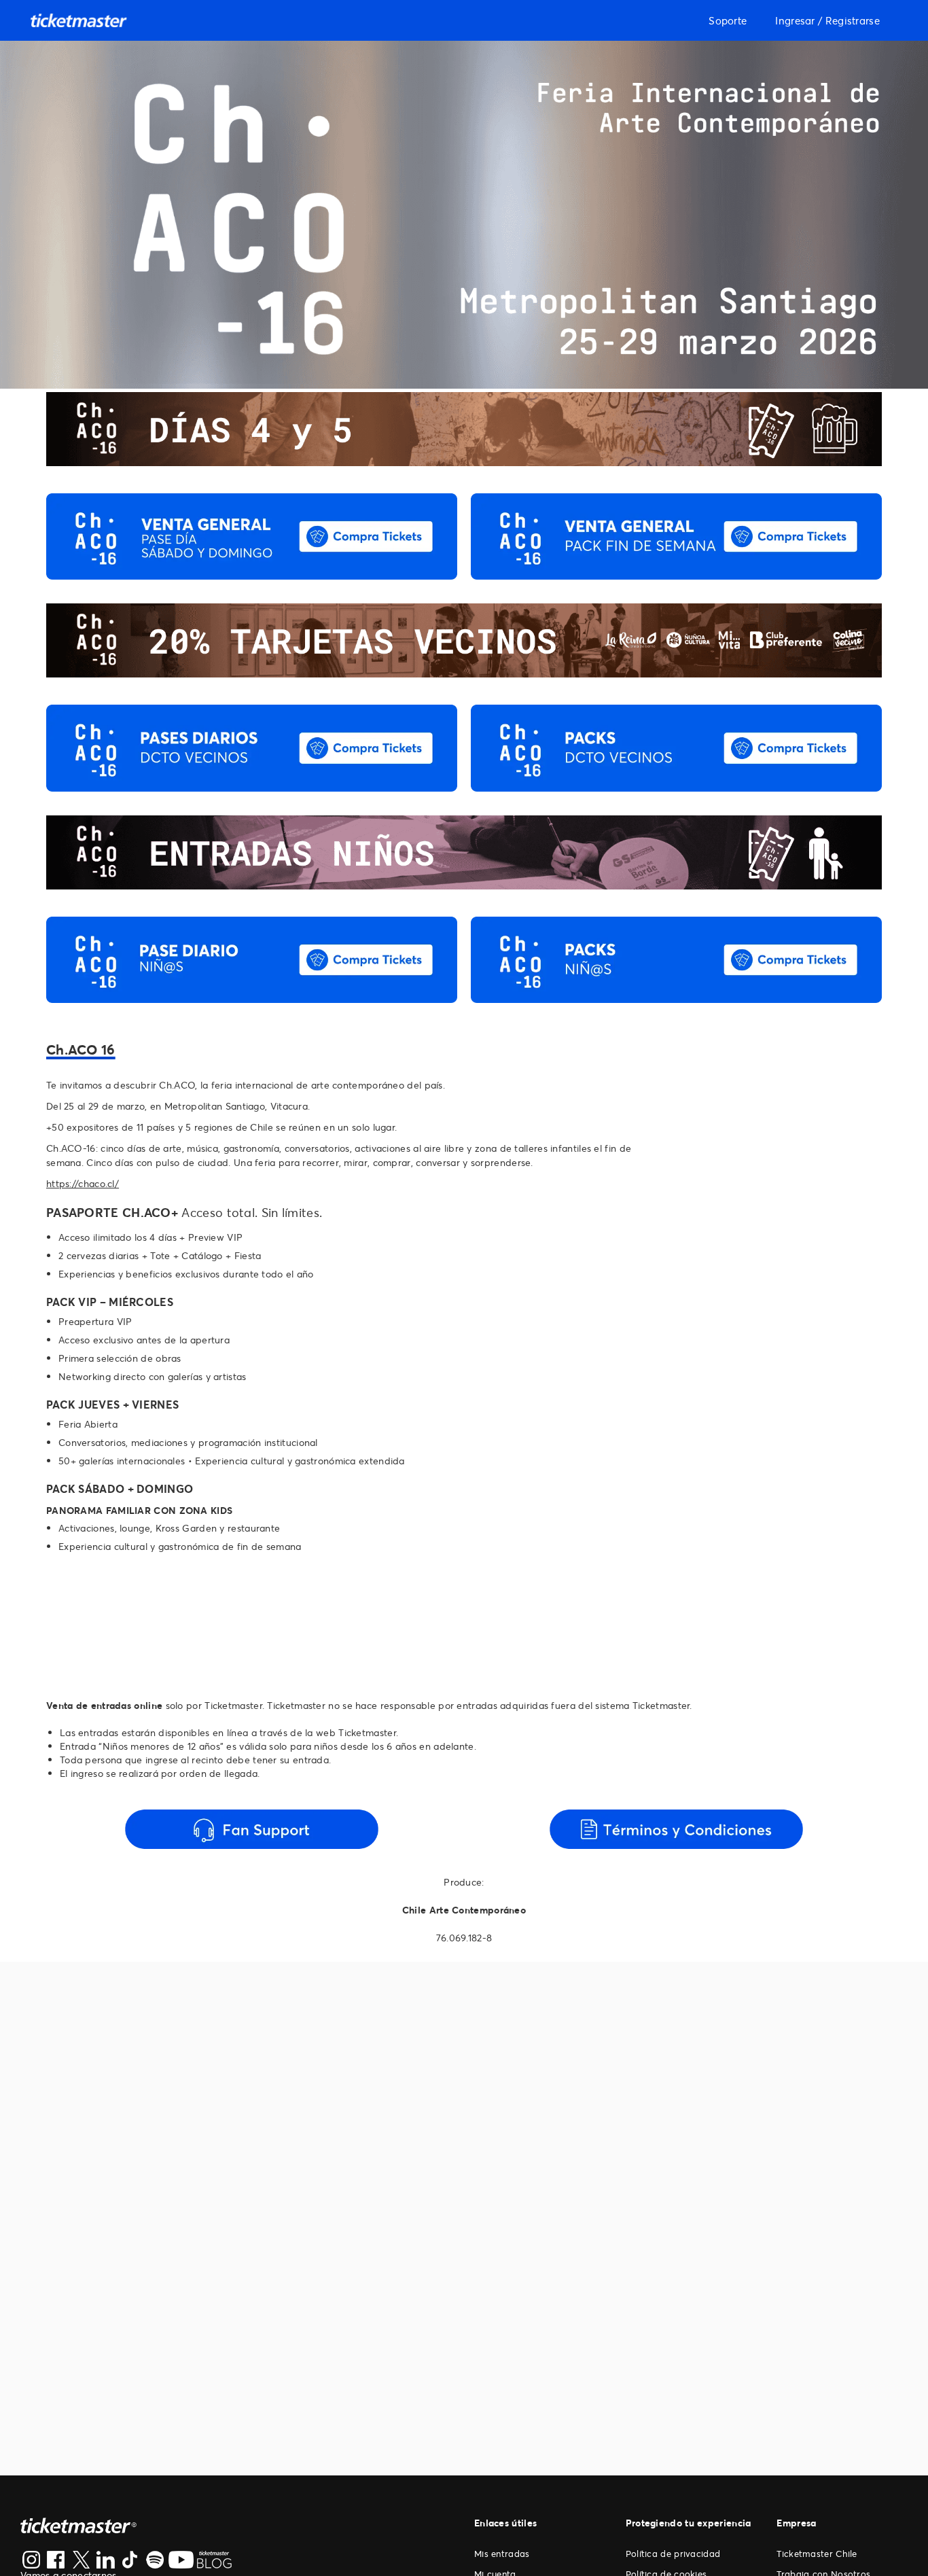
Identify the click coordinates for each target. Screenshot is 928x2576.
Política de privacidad (673, 2554)
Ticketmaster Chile (817, 2554)
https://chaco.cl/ (83, 1183)
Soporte (728, 20)
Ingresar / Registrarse (827, 20)
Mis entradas (502, 2554)
